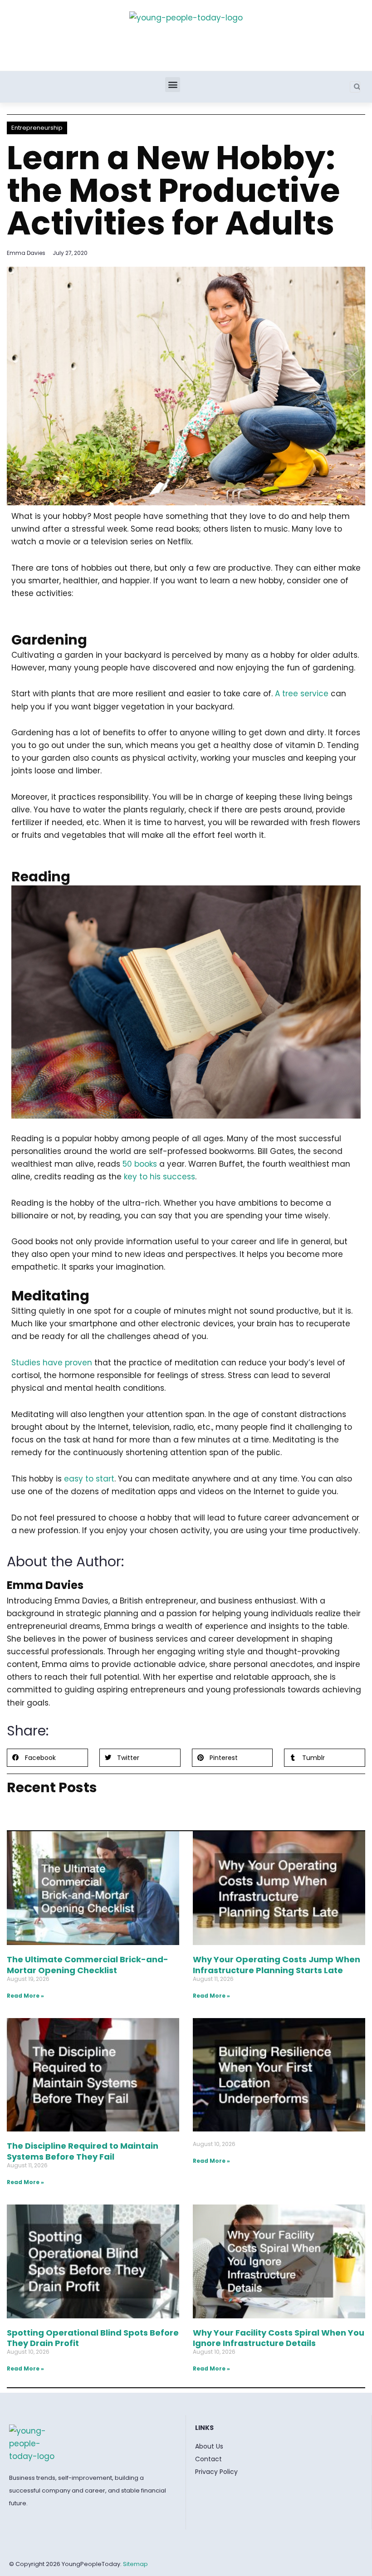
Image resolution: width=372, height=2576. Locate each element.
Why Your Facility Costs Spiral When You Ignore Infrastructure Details (279, 2338)
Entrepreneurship (37, 128)
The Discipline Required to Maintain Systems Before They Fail (83, 2151)
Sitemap (135, 2564)
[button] (173, 85)
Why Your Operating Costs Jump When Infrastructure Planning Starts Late (277, 1965)
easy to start (89, 1479)
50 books (140, 1164)
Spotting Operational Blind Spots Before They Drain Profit (93, 2338)
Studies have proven (52, 1363)
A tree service (302, 694)
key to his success (159, 1177)
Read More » (25, 1996)
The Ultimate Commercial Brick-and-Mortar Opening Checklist (88, 1965)
